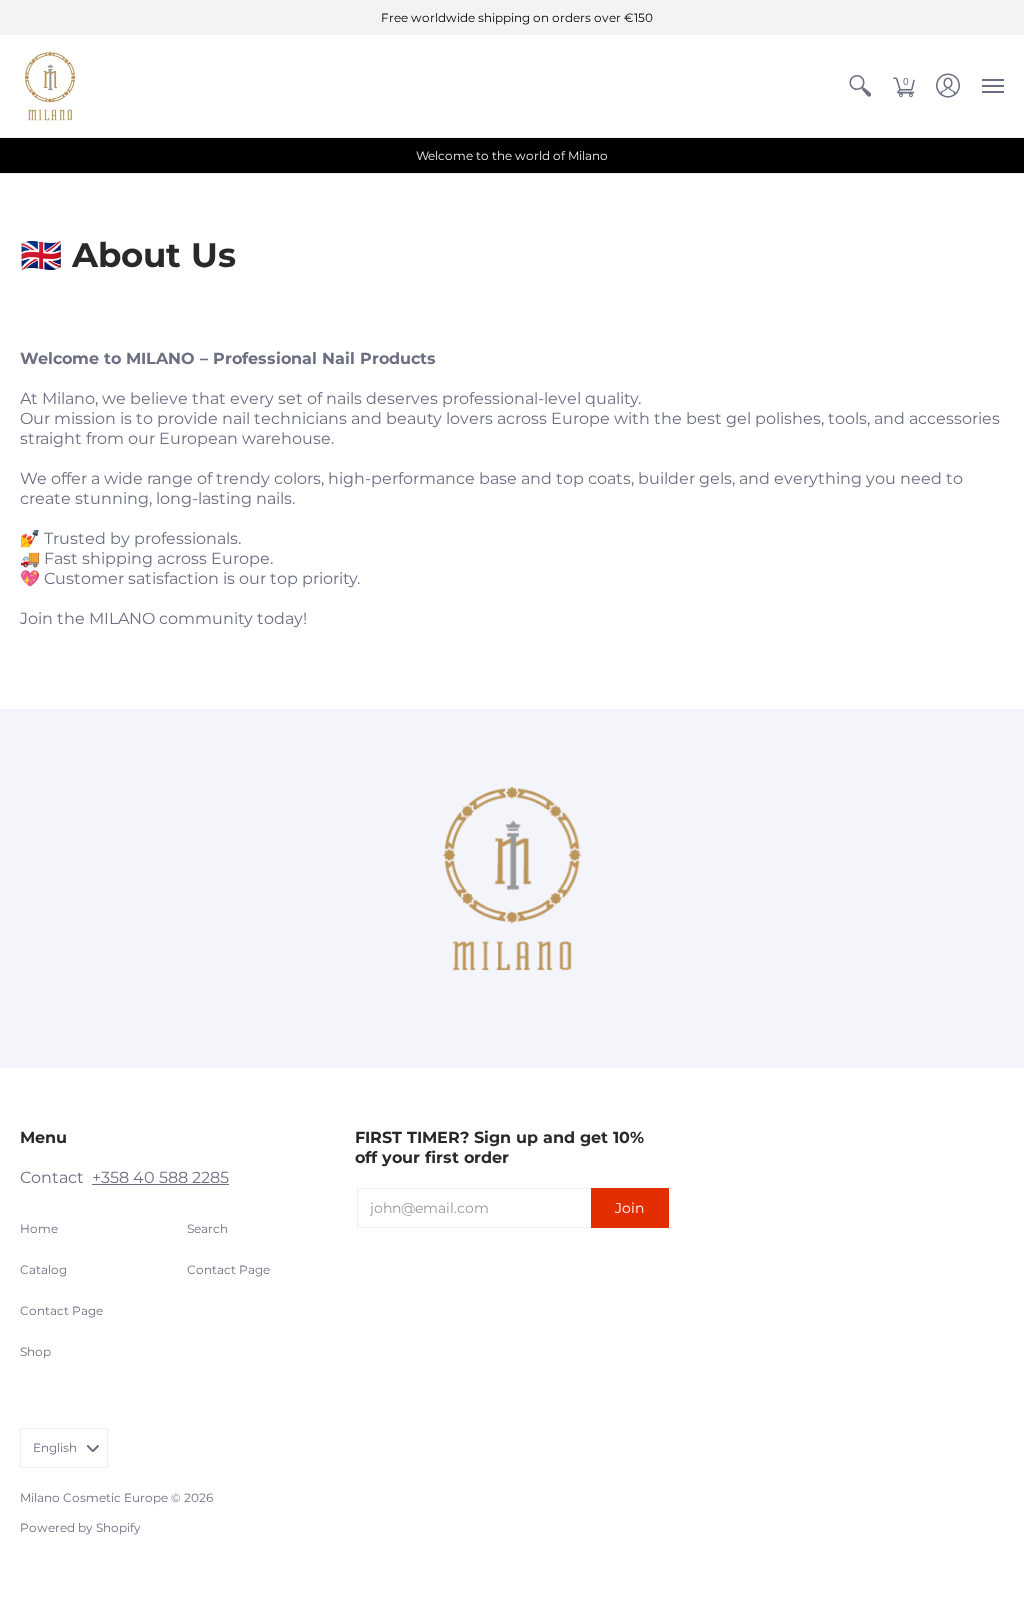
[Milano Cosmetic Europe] (50, 86)
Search (207, 1228)
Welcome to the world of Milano (512, 155)
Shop (35, 1351)
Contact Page (61, 1310)
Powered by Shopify (80, 1527)
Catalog (43, 1269)
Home (39, 1228)
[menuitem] (860, 86)
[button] (860, 86)
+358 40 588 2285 (160, 1177)
